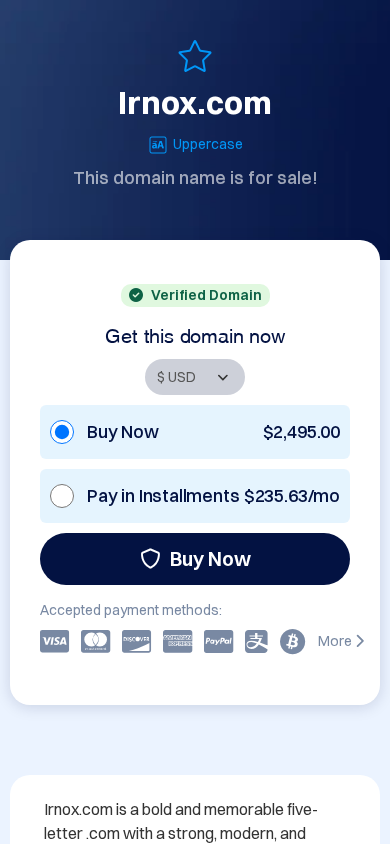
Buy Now (210, 558)
